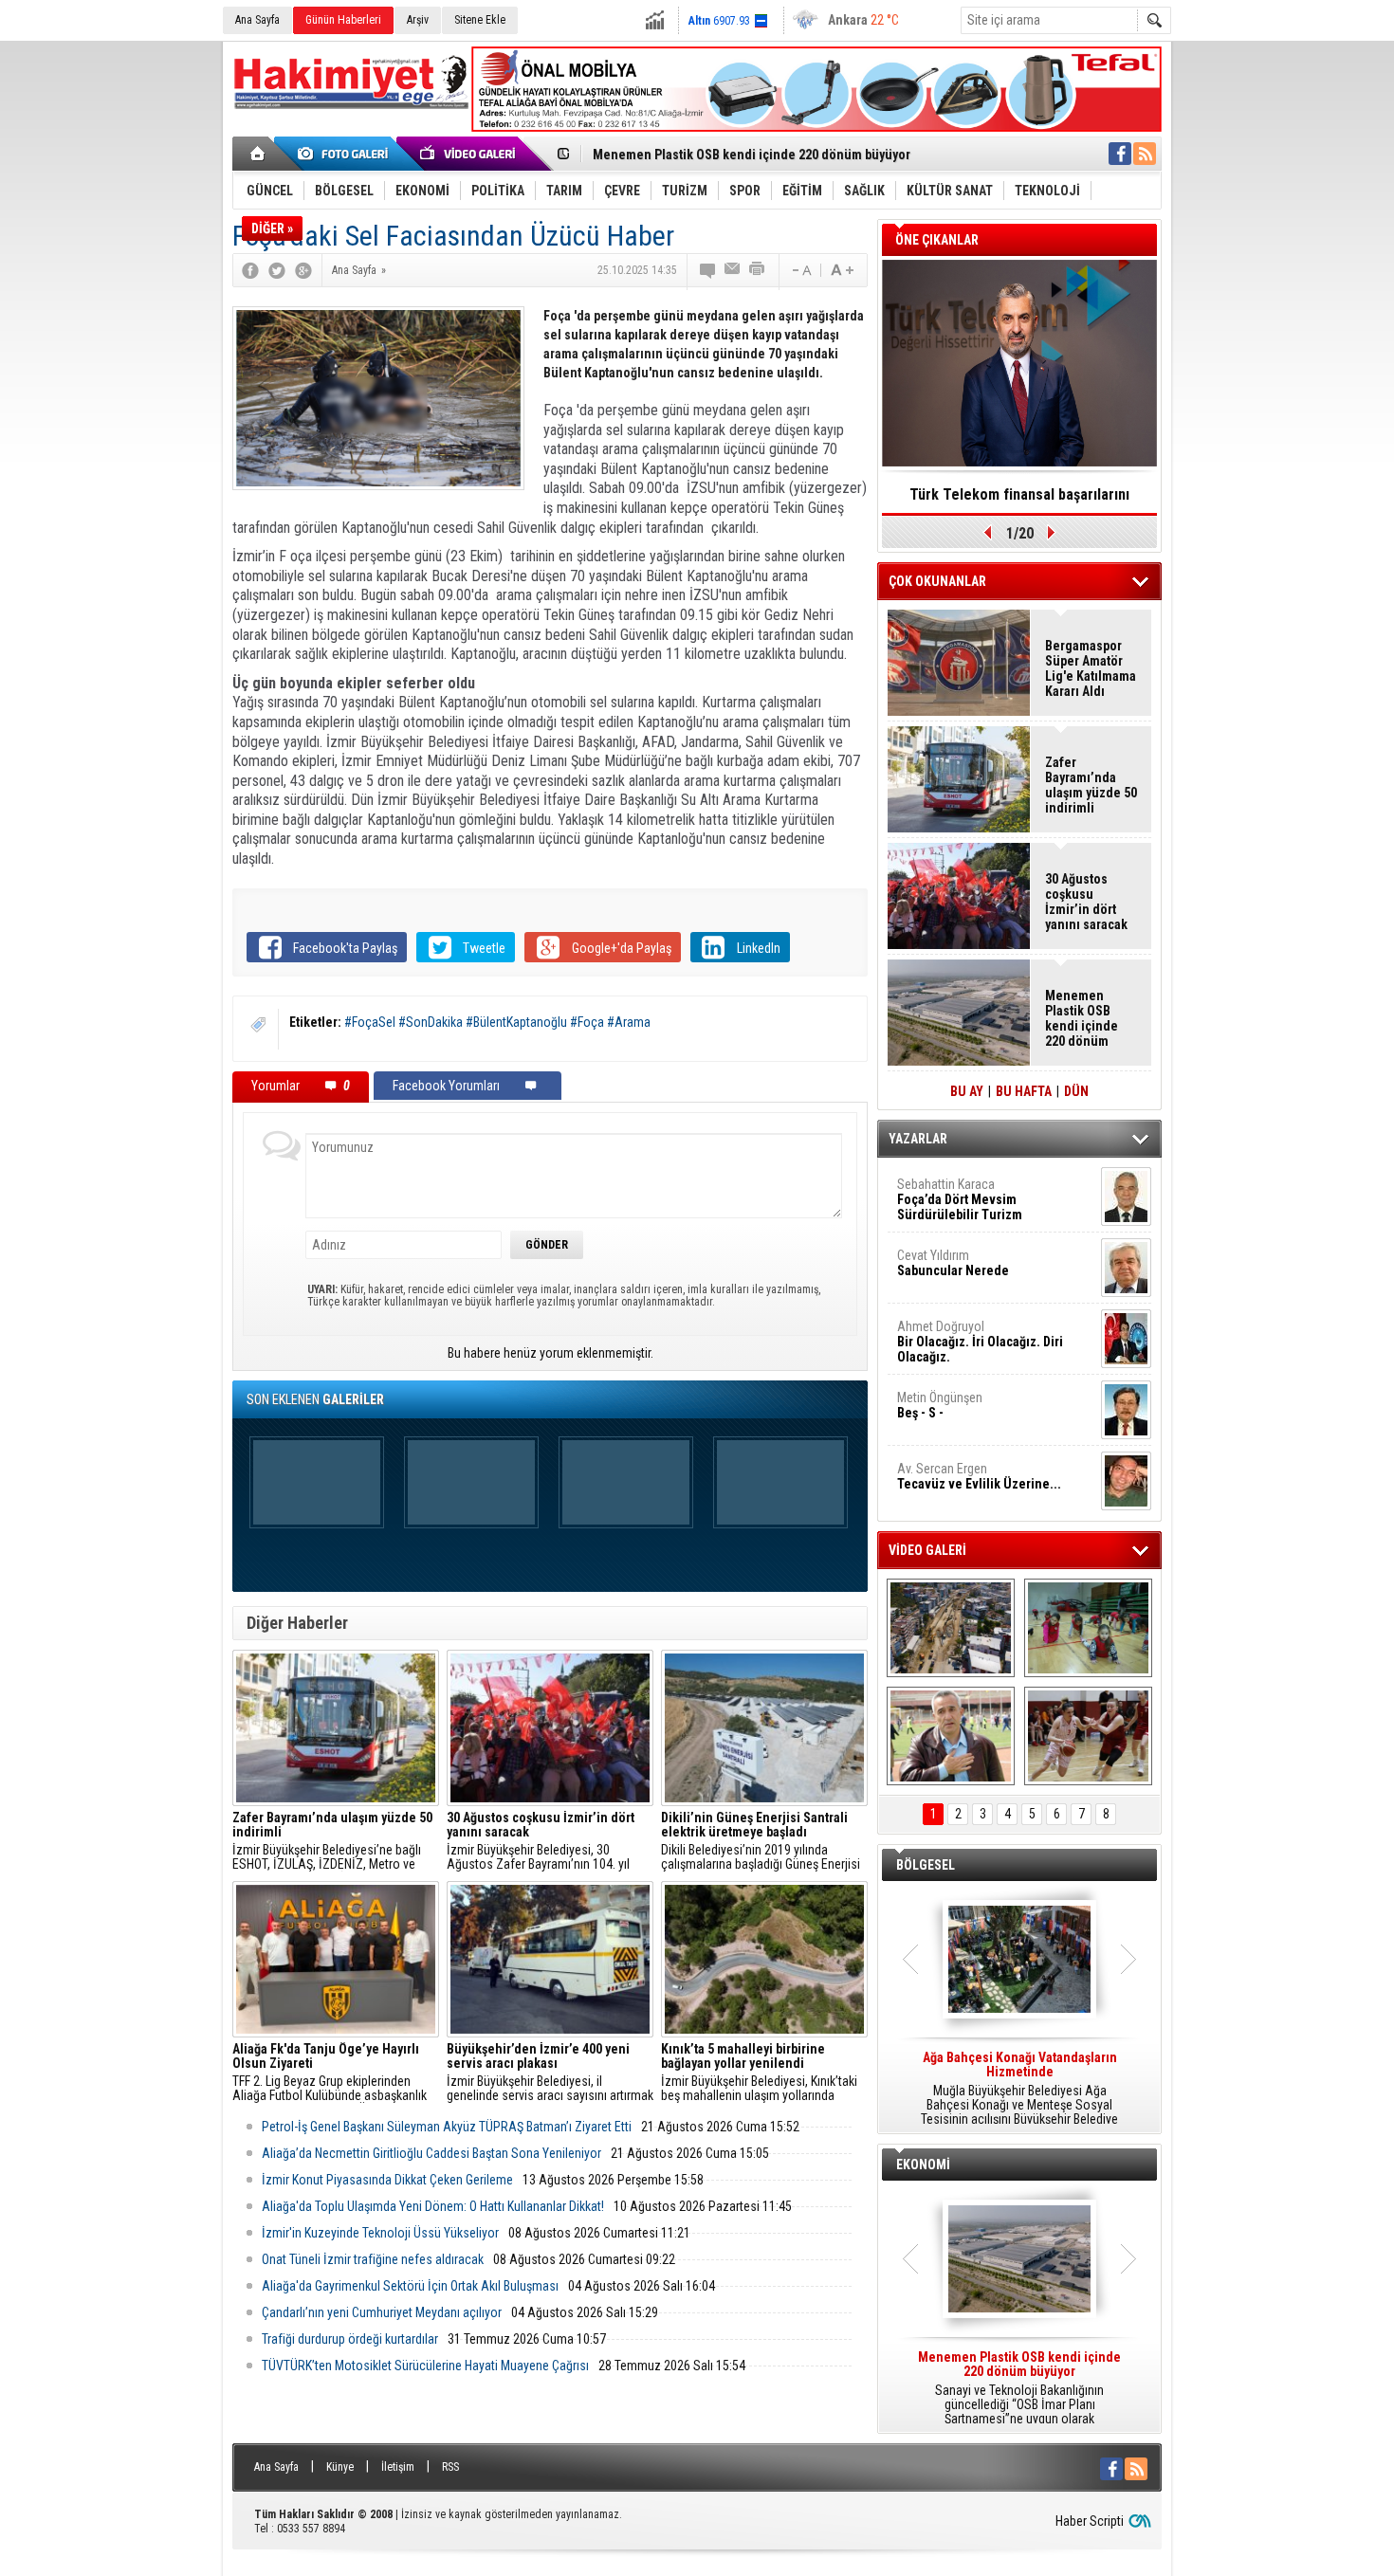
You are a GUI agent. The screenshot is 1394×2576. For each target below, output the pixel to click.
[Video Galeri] (469, 154)
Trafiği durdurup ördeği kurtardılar (350, 2339)
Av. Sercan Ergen (979, 1476)
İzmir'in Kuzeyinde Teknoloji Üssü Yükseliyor (380, 2233)
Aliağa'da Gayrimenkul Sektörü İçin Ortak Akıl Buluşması (410, 2286)
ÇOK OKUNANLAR (937, 581)
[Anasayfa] (258, 154)
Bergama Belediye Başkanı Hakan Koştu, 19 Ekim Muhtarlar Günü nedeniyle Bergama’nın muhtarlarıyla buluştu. (1020, 2089)
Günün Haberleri (343, 20)
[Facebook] (250, 270)
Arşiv (418, 20)
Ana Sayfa (257, 20)
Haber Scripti (1090, 2521)
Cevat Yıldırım (953, 1263)
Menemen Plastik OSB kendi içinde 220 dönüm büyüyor (752, 155)
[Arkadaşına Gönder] (733, 270)
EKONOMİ (923, 2165)
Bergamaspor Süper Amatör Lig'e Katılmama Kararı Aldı (1091, 668)
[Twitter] (277, 270)
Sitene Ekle (480, 20)
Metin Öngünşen (940, 1405)
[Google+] (303, 270)
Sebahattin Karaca (960, 1199)
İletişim (398, 2467)
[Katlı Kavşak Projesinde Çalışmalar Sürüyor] (951, 1628)
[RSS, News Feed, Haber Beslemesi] (1145, 154)
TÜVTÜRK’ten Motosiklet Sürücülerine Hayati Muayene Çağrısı (425, 2366)
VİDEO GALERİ (927, 1550)
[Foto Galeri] (346, 154)
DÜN (1076, 1091)
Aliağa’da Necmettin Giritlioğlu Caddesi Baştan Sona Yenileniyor (431, 2153)
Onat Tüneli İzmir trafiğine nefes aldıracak (373, 2259)
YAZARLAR (918, 1139)
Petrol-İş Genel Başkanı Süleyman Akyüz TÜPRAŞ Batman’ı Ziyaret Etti (447, 2127)
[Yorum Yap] (708, 270)
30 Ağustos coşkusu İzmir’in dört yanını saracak (1086, 902)
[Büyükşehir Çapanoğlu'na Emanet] (951, 1736)
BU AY (967, 1091)
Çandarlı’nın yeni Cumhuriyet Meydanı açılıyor (382, 2312)
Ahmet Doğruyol (980, 1342)
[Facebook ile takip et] (1120, 154)
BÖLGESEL (926, 1865)
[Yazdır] (758, 270)
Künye (340, 2467)
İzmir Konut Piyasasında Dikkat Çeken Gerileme (387, 2180)
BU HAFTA (1024, 1091)
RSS (450, 2467)
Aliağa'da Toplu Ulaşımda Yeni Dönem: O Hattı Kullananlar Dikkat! (433, 2206)
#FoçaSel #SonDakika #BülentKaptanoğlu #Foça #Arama (497, 1022)
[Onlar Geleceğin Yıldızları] (1088, 1628)
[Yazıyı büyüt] (842, 270)
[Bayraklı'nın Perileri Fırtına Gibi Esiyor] (1088, 1736)
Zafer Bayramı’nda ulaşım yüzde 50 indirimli (1091, 785)
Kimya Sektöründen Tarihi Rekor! (1019, 494)
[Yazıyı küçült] (800, 270)
